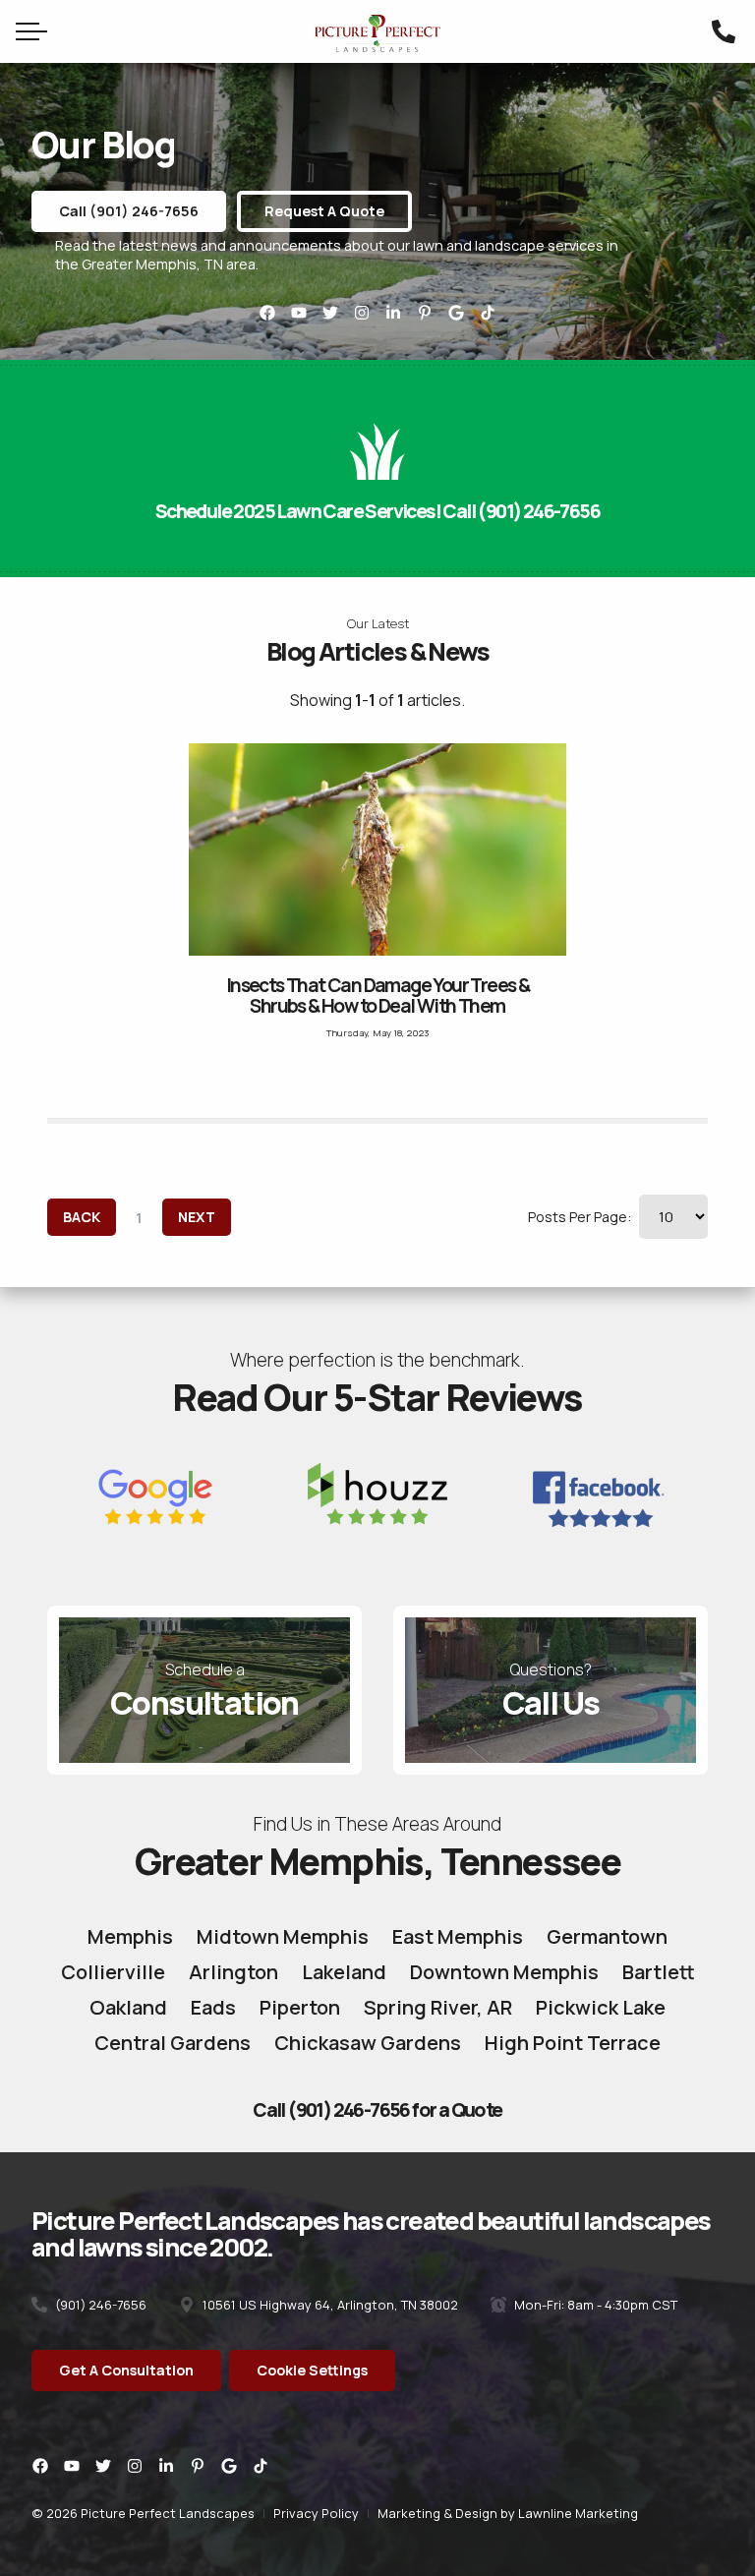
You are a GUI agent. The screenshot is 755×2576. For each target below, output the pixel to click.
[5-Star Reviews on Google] (155, 1499)
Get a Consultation (126, 2370)
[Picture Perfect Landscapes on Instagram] (362, 313)
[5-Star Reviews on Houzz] (377, 1499)
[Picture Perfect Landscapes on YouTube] (299, 313)
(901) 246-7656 (99, 2305)
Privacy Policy (316, 2513)
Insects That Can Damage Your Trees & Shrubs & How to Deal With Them (377, 995)
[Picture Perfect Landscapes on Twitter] (330, 313)
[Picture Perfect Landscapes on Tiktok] (488, 313)
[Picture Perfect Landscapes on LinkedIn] (393, 313)
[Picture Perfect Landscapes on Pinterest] (425, 313)
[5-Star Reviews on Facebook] (601, 1499)
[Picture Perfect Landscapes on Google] (456, 313)
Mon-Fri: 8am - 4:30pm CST (594, 2305)
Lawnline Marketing (578, 2513)
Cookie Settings (312, 2370)
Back (82, 1217)
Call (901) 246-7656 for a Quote (377, 2110)
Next (197, 1217)
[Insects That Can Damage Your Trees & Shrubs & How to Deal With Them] (377, 849)
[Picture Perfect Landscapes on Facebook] (267, 313)
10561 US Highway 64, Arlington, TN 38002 (329, 2305)
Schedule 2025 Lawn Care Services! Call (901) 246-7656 (377, 511)
